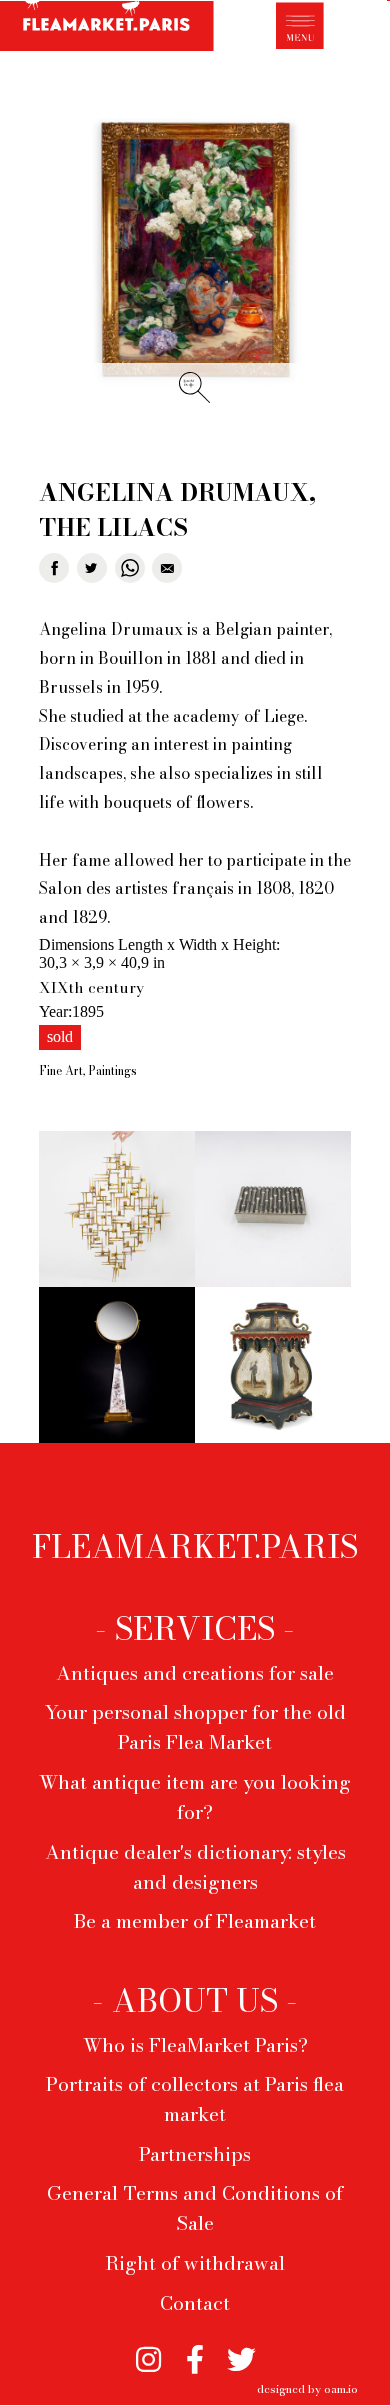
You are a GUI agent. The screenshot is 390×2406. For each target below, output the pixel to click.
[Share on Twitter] (92, 568)
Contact (195, 2303)
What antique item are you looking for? (195, 1797)
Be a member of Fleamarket (195, 1921)
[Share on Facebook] (54, 568)
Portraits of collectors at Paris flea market (195, 2099)
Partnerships (195, 2154)
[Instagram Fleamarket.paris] (148, 2351)
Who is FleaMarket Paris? (195, 2045)
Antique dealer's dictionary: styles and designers (195, 1867)
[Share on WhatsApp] (130, 568)
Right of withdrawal (195, 2263)
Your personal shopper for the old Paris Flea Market (195, 1727)
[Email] (167, 568)
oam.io (341, 2388)
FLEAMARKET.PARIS (195, 1547)
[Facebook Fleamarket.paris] (195, 2351)
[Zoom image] (195, 250)
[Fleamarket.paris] (107, 28)
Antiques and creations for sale (195, 1673)
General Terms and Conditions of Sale (195, 2208)
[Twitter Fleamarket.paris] (241, 2351)
